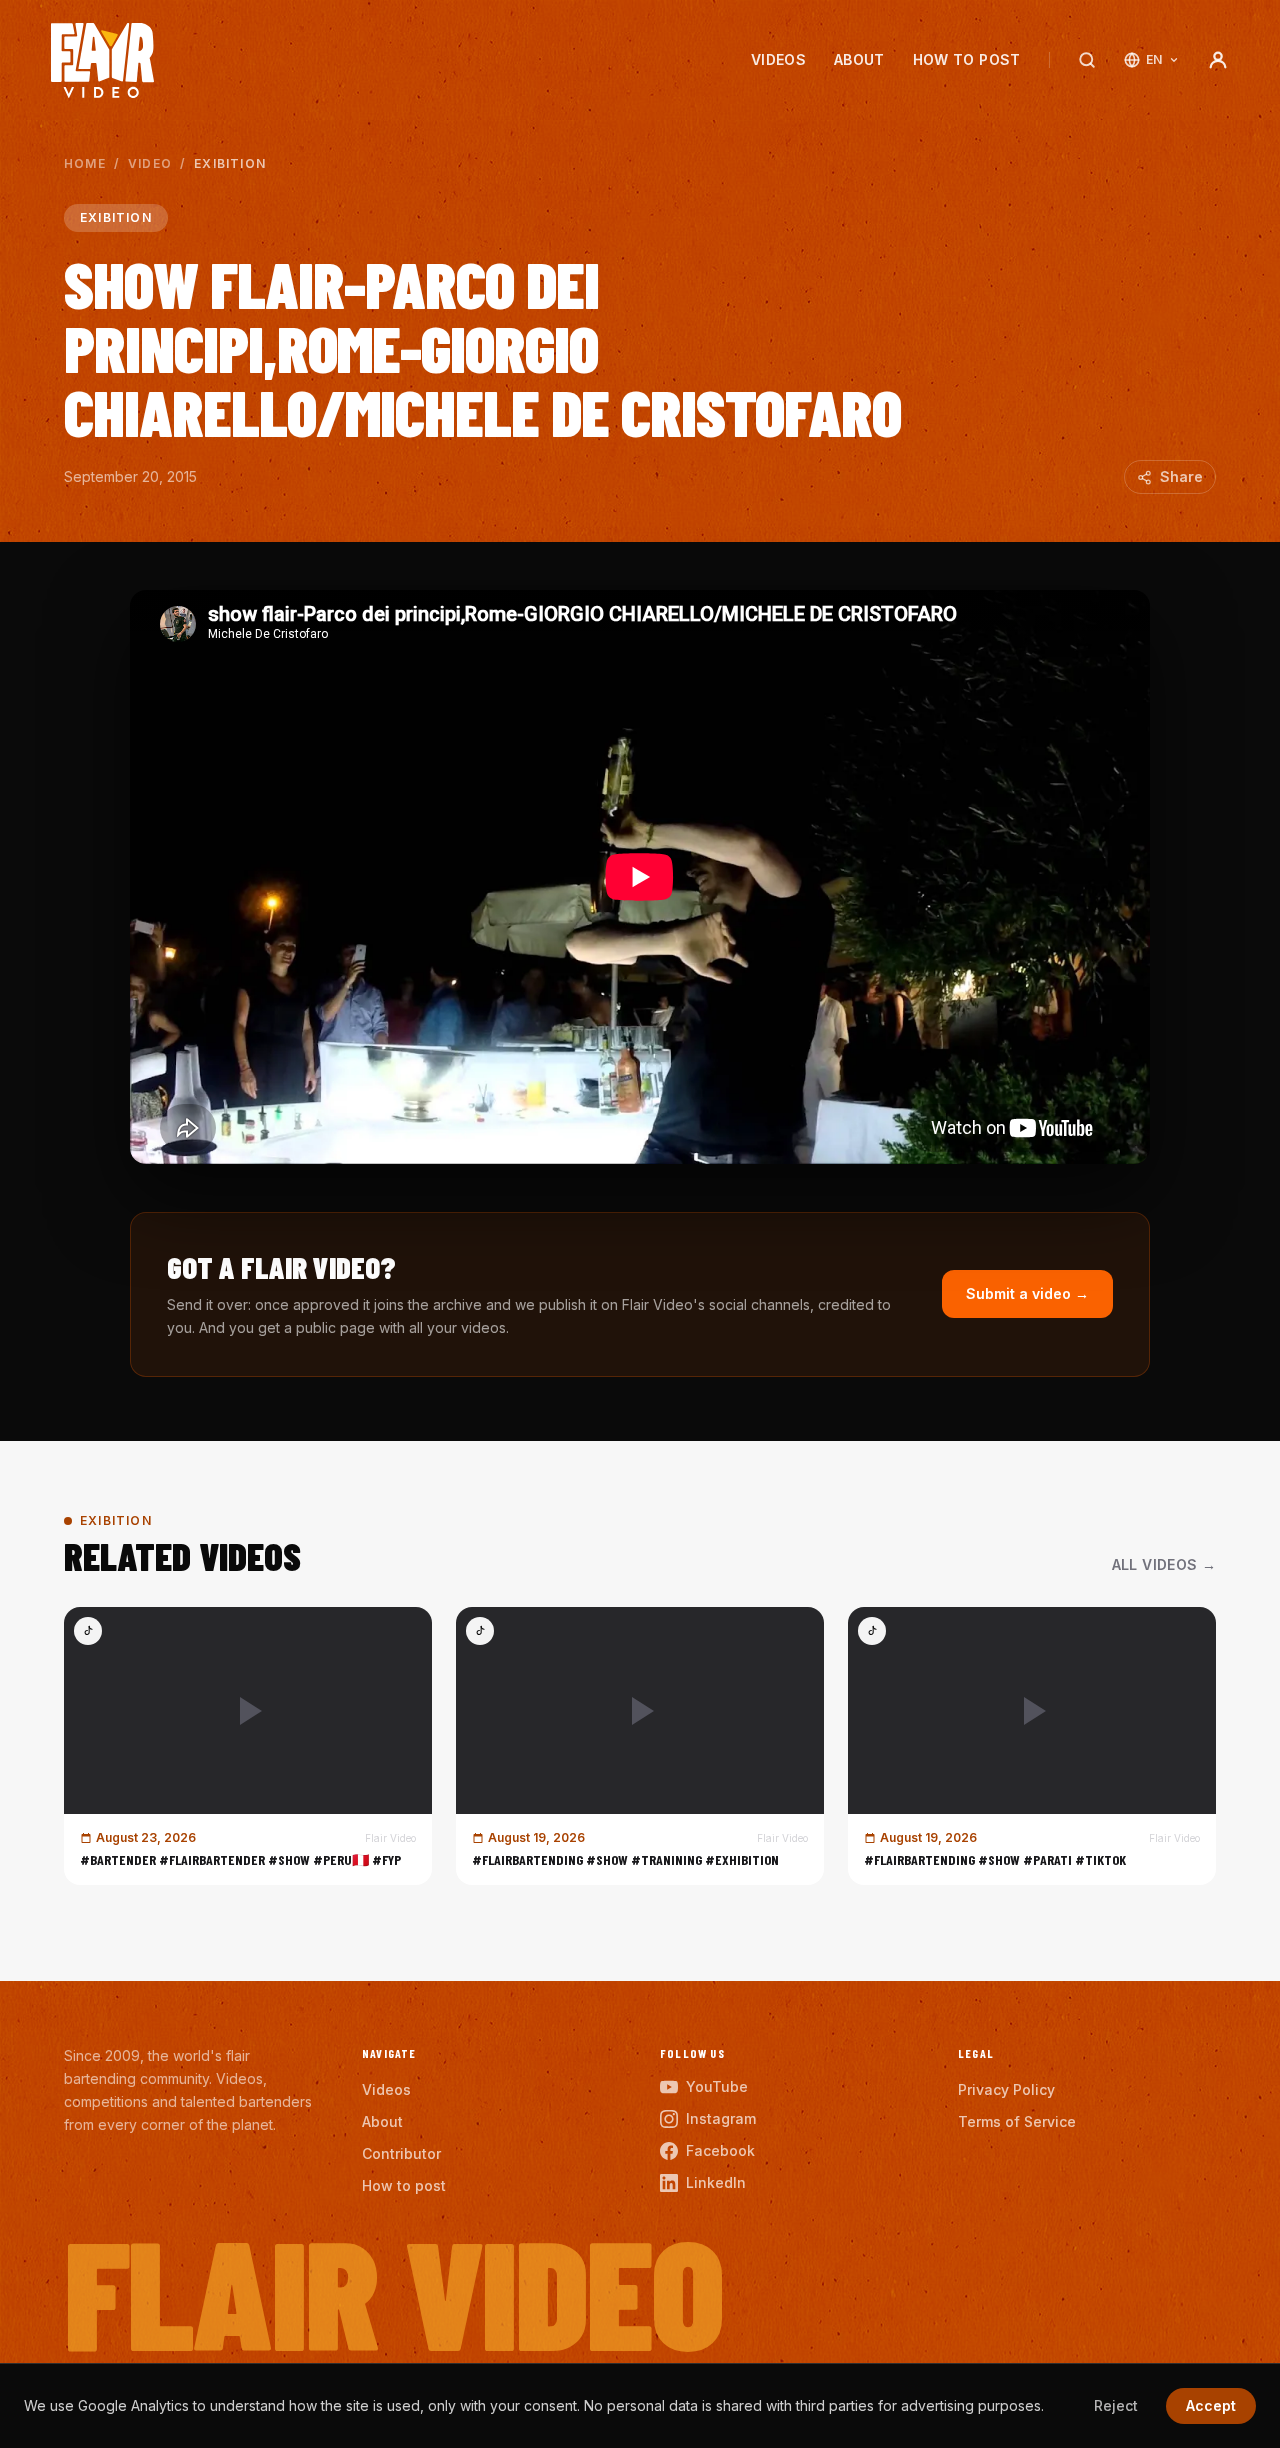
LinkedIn (716, 2182)
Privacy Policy (1006, 2089)
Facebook (720, 2150)
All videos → (1164, 1564)
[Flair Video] (102, 60)
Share (1181, 476)
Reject (1116, 2405)
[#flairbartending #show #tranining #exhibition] (640, 1746)
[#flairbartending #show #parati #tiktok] (1032, 1746)
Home (85, 163)
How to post (967, 59)
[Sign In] (1218, 60)
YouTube (717, 2086)
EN (1154, 59)
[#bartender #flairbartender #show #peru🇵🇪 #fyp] (248, 1746)
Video (150, 163)
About (859, 59)
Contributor (401, 2153)
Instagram (721, 2118)
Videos (778, 59)
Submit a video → (1027, 1293)
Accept (1211, 2405)
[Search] (1087, 60)
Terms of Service (1017, 2121)
